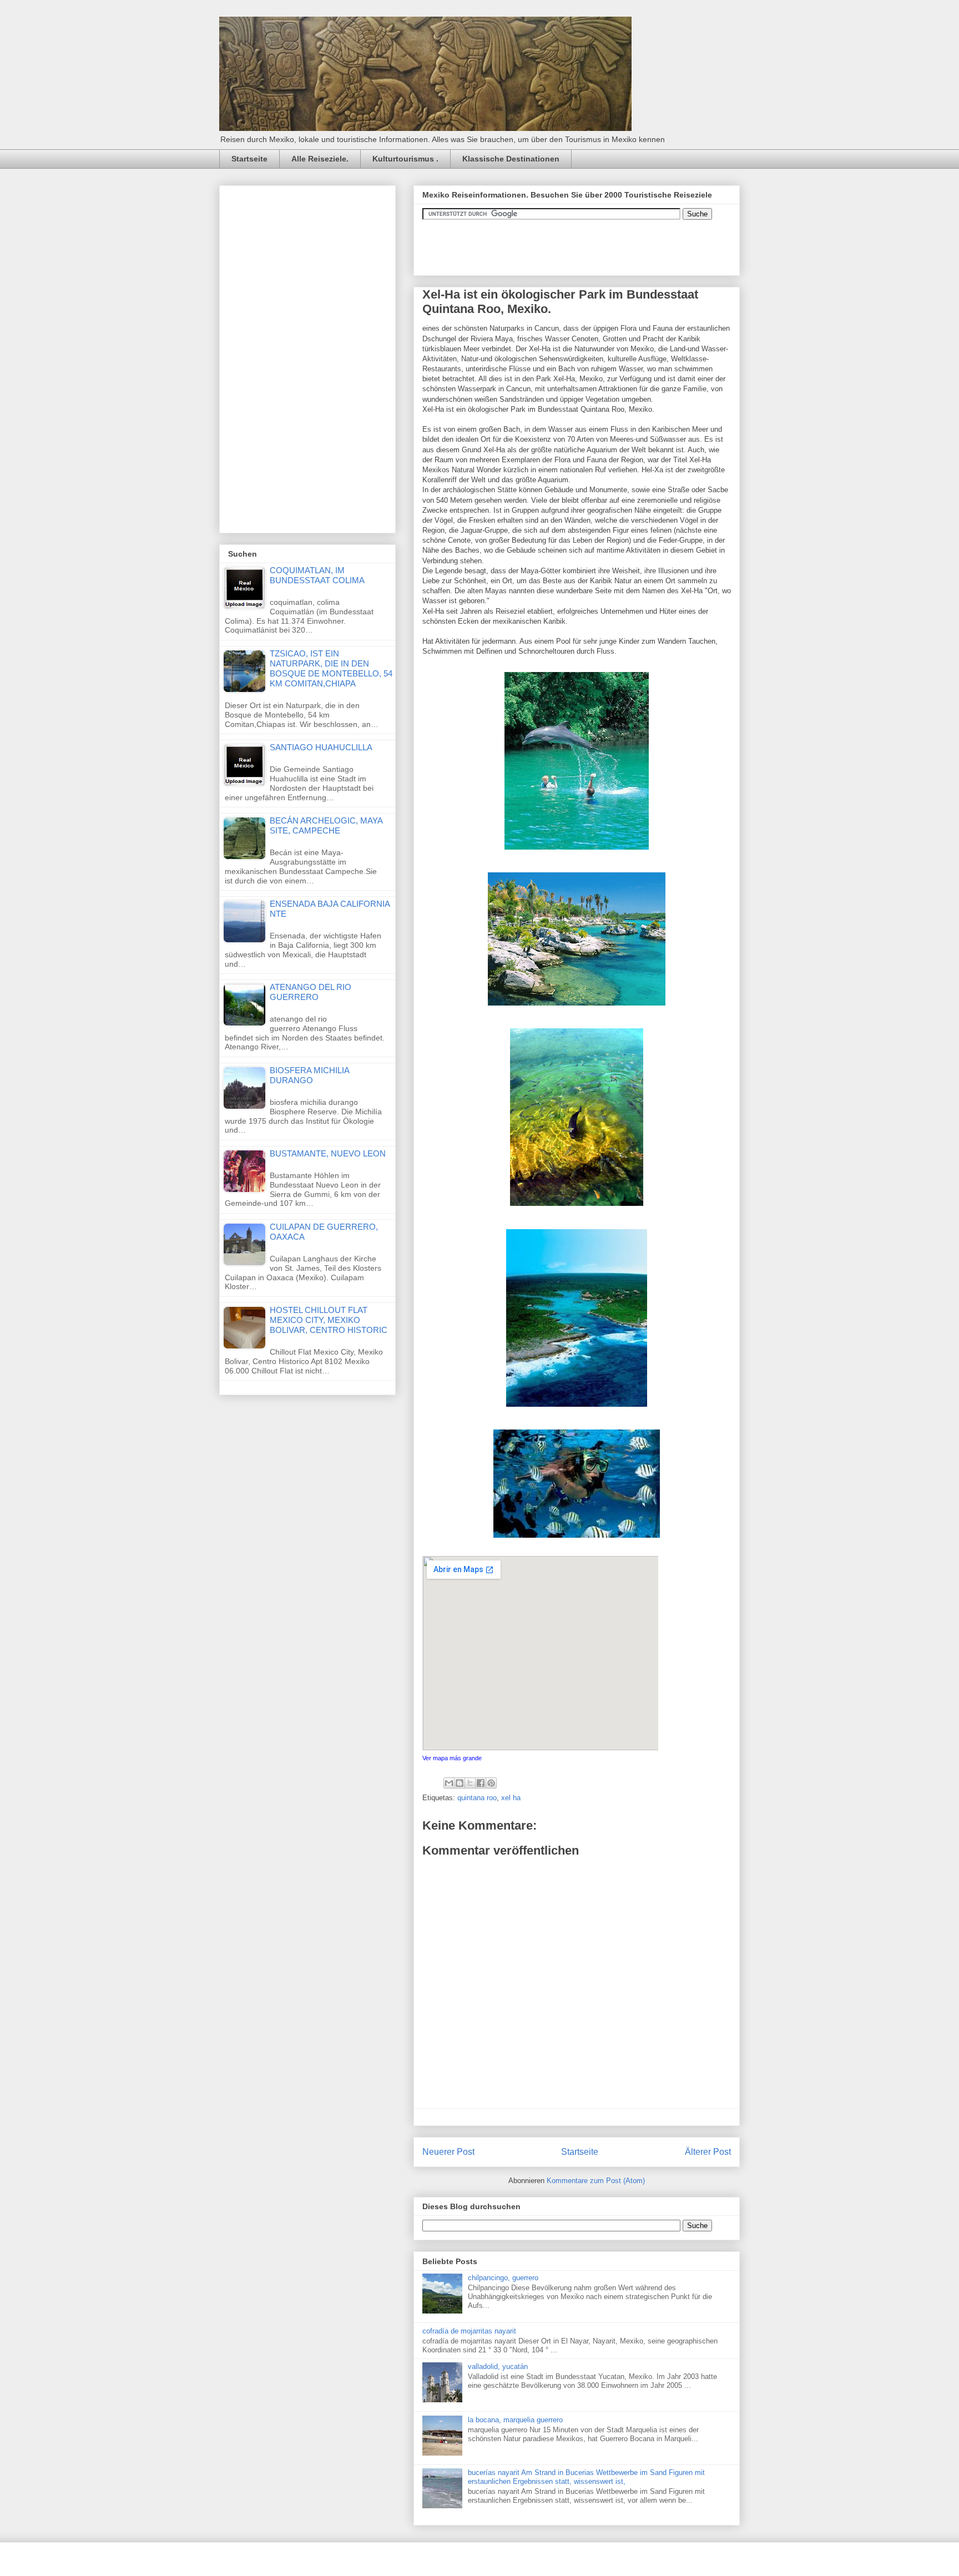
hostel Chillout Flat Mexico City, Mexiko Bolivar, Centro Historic (329, 1320)
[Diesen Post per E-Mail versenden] (449, 1783)
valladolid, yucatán (498, 2367)
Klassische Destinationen (511, 159)
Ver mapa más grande (452, 1758)
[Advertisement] (311, 356)
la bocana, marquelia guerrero (515, 2420)
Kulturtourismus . (405, 159)
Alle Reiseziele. (320, 159)
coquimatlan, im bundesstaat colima (317, 575)
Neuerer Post (448, 2152)
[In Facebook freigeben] (481, 1783)
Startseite (249, 159)
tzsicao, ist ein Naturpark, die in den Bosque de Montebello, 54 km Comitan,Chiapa (331, 668)
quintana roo (477, 1798)
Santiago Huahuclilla (321, 747)
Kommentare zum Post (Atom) (596, 2181)
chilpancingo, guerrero (503, 2278)
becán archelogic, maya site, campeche (326, 825)
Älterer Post (708, 2152)
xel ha (511, 1798)
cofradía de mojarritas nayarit (469, 2331)
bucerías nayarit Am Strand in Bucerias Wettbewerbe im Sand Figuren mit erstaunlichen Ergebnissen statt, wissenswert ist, (586, 2477)
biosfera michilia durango (309, 1075)
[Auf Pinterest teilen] (491, 1783)
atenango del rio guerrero (311, 992)
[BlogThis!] (460, 1783)
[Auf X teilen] (470, 1783)
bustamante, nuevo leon (328, 1153)
